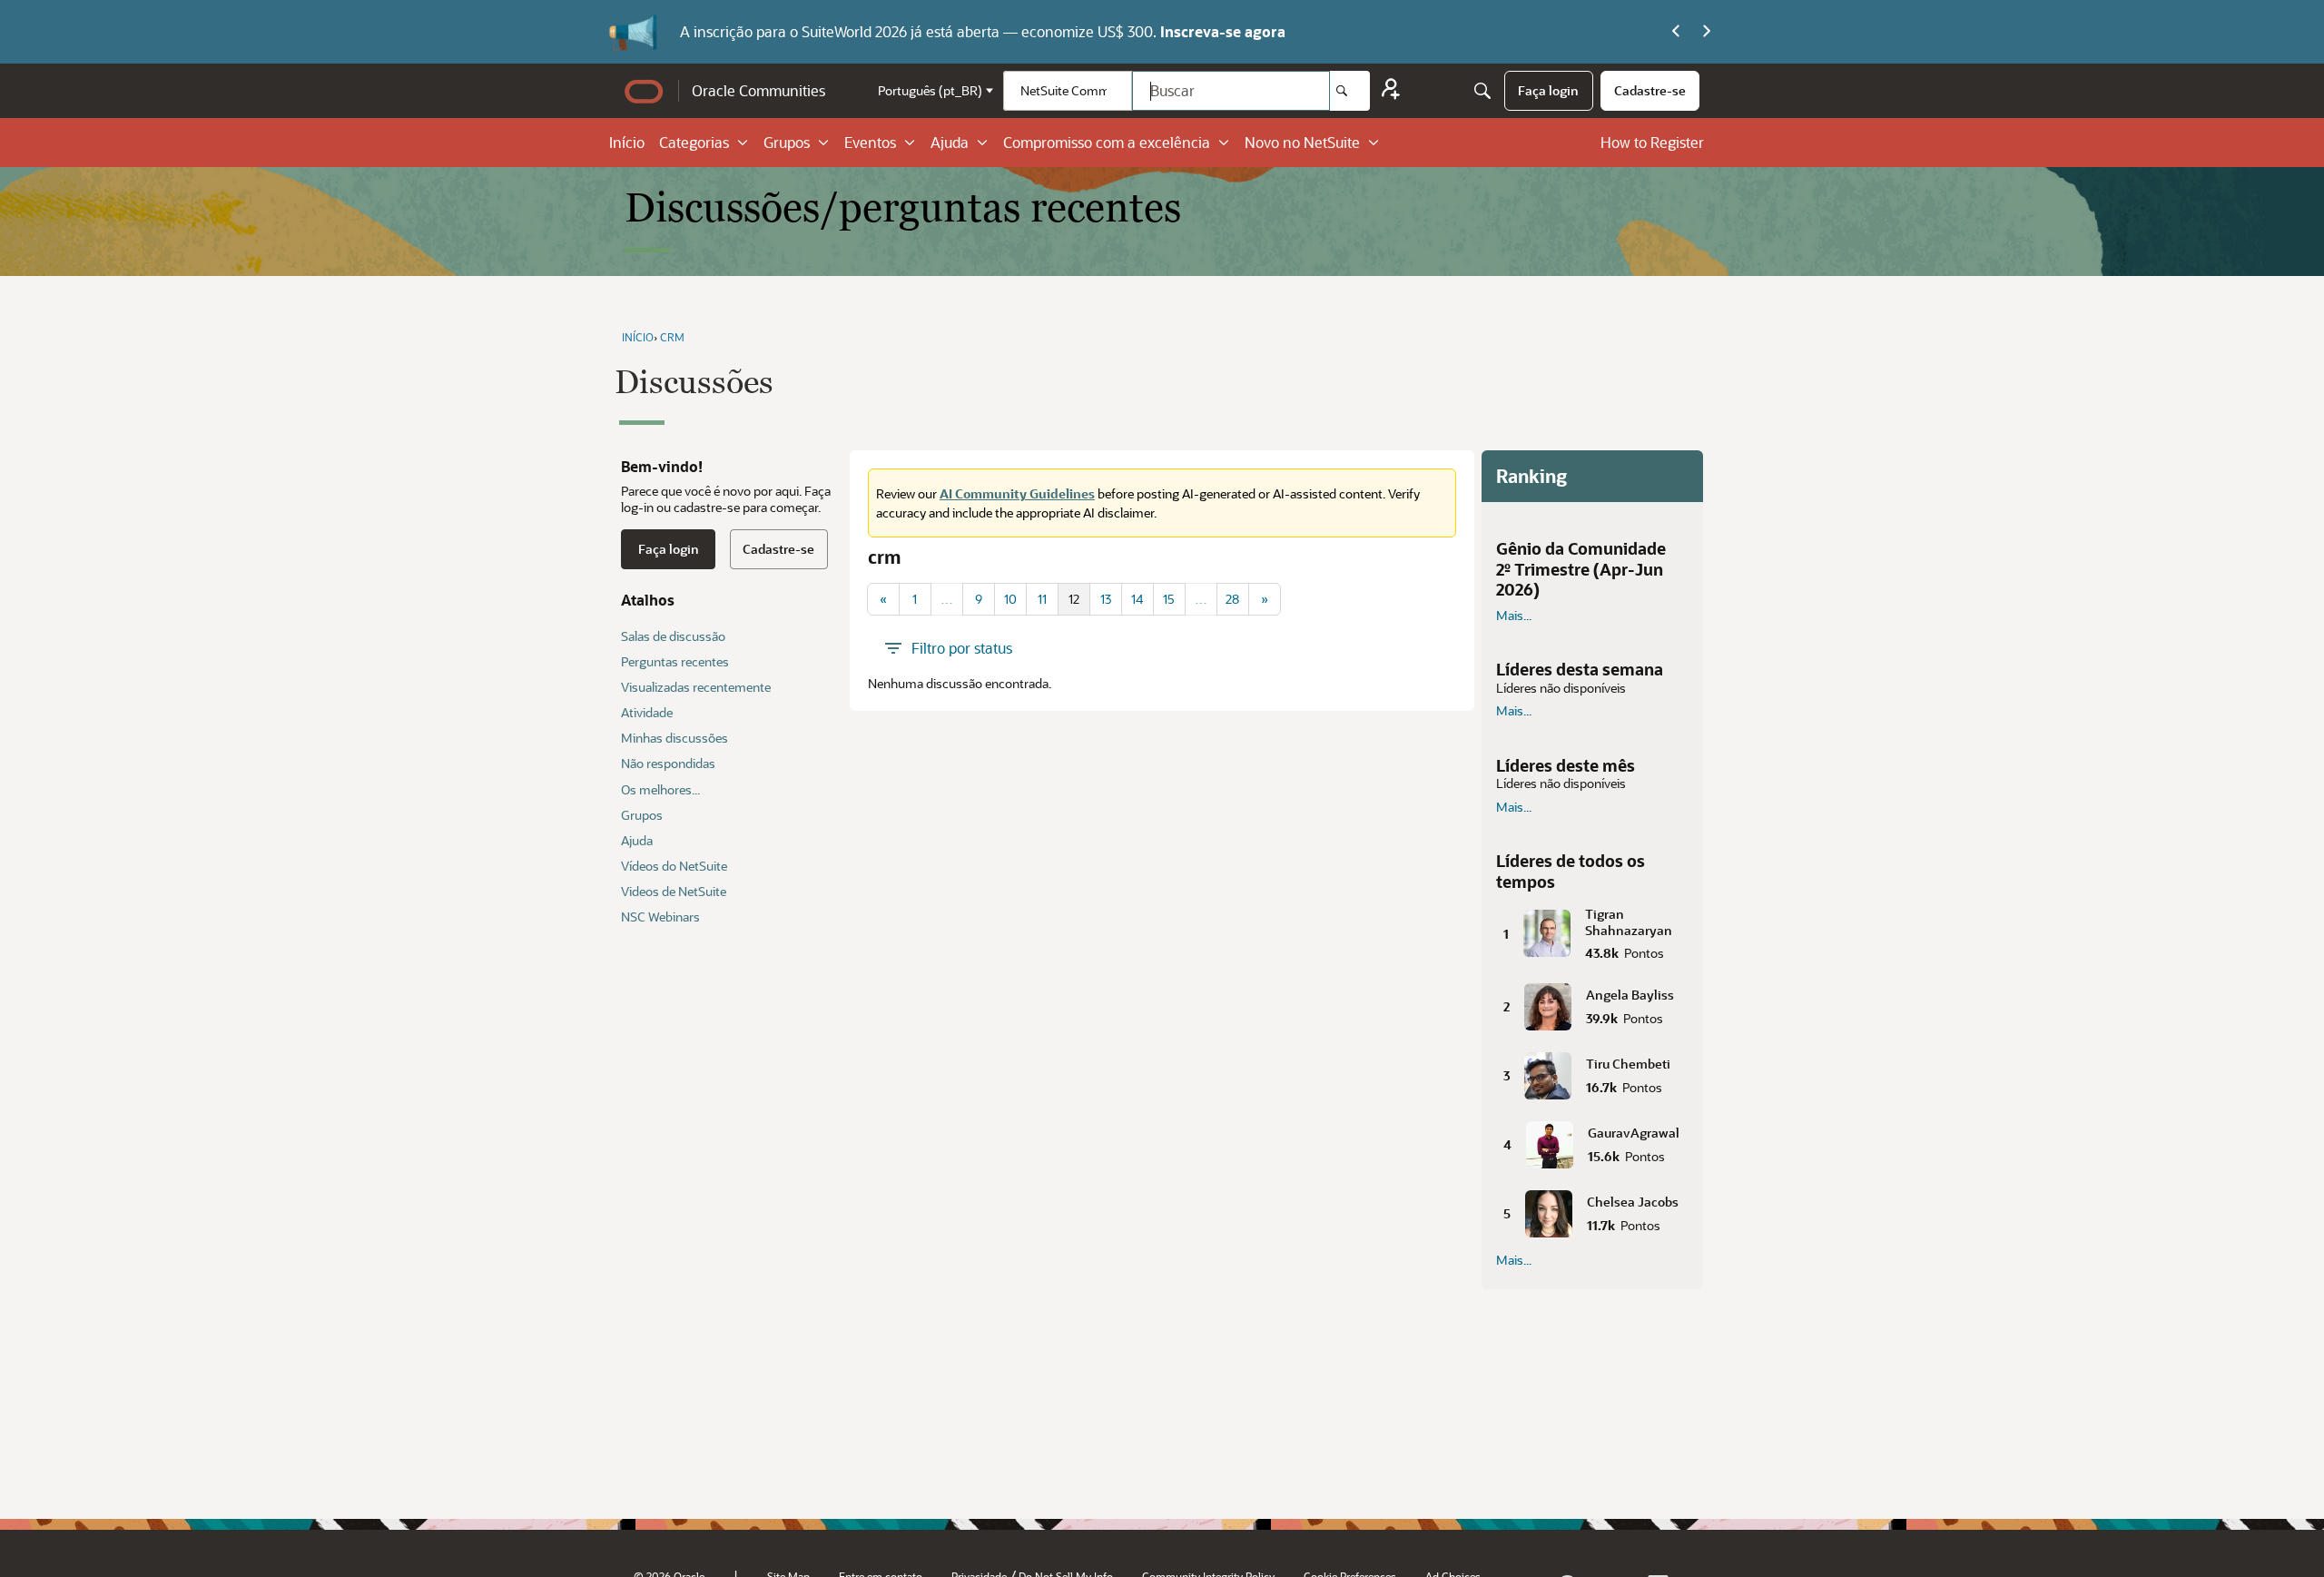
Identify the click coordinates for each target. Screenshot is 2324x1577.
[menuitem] (1548, 91)
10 (1010, 599)
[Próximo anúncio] (1707, 32)
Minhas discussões (675, 738)
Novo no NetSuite (1302, 142)
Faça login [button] (669, 549)
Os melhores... (660, 789)
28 (1232, 599)
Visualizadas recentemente (696, 687)
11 (1042, 599)
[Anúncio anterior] (1676, 32)
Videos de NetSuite (674, 891)
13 (1106, 599)
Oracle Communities (758, 90)
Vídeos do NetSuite (674, 866)
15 (1169, 599)
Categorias (694, 142)
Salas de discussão (673, 636)
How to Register (1652, 142)
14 (1137, 599)
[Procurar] (1350, 91)
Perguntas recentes (675, 661)
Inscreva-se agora (1223, 31)
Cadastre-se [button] (778, 549)
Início (627, 142)
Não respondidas (668, 763)
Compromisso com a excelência (1107, 142)
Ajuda (950, 142)
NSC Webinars (660, 917)
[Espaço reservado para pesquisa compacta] (1482, 91)
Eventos (870, 142)
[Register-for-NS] (1391, 91)
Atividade (647, 712)
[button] (1592, 930)
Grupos (787, 142)
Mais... (1514, 616)
